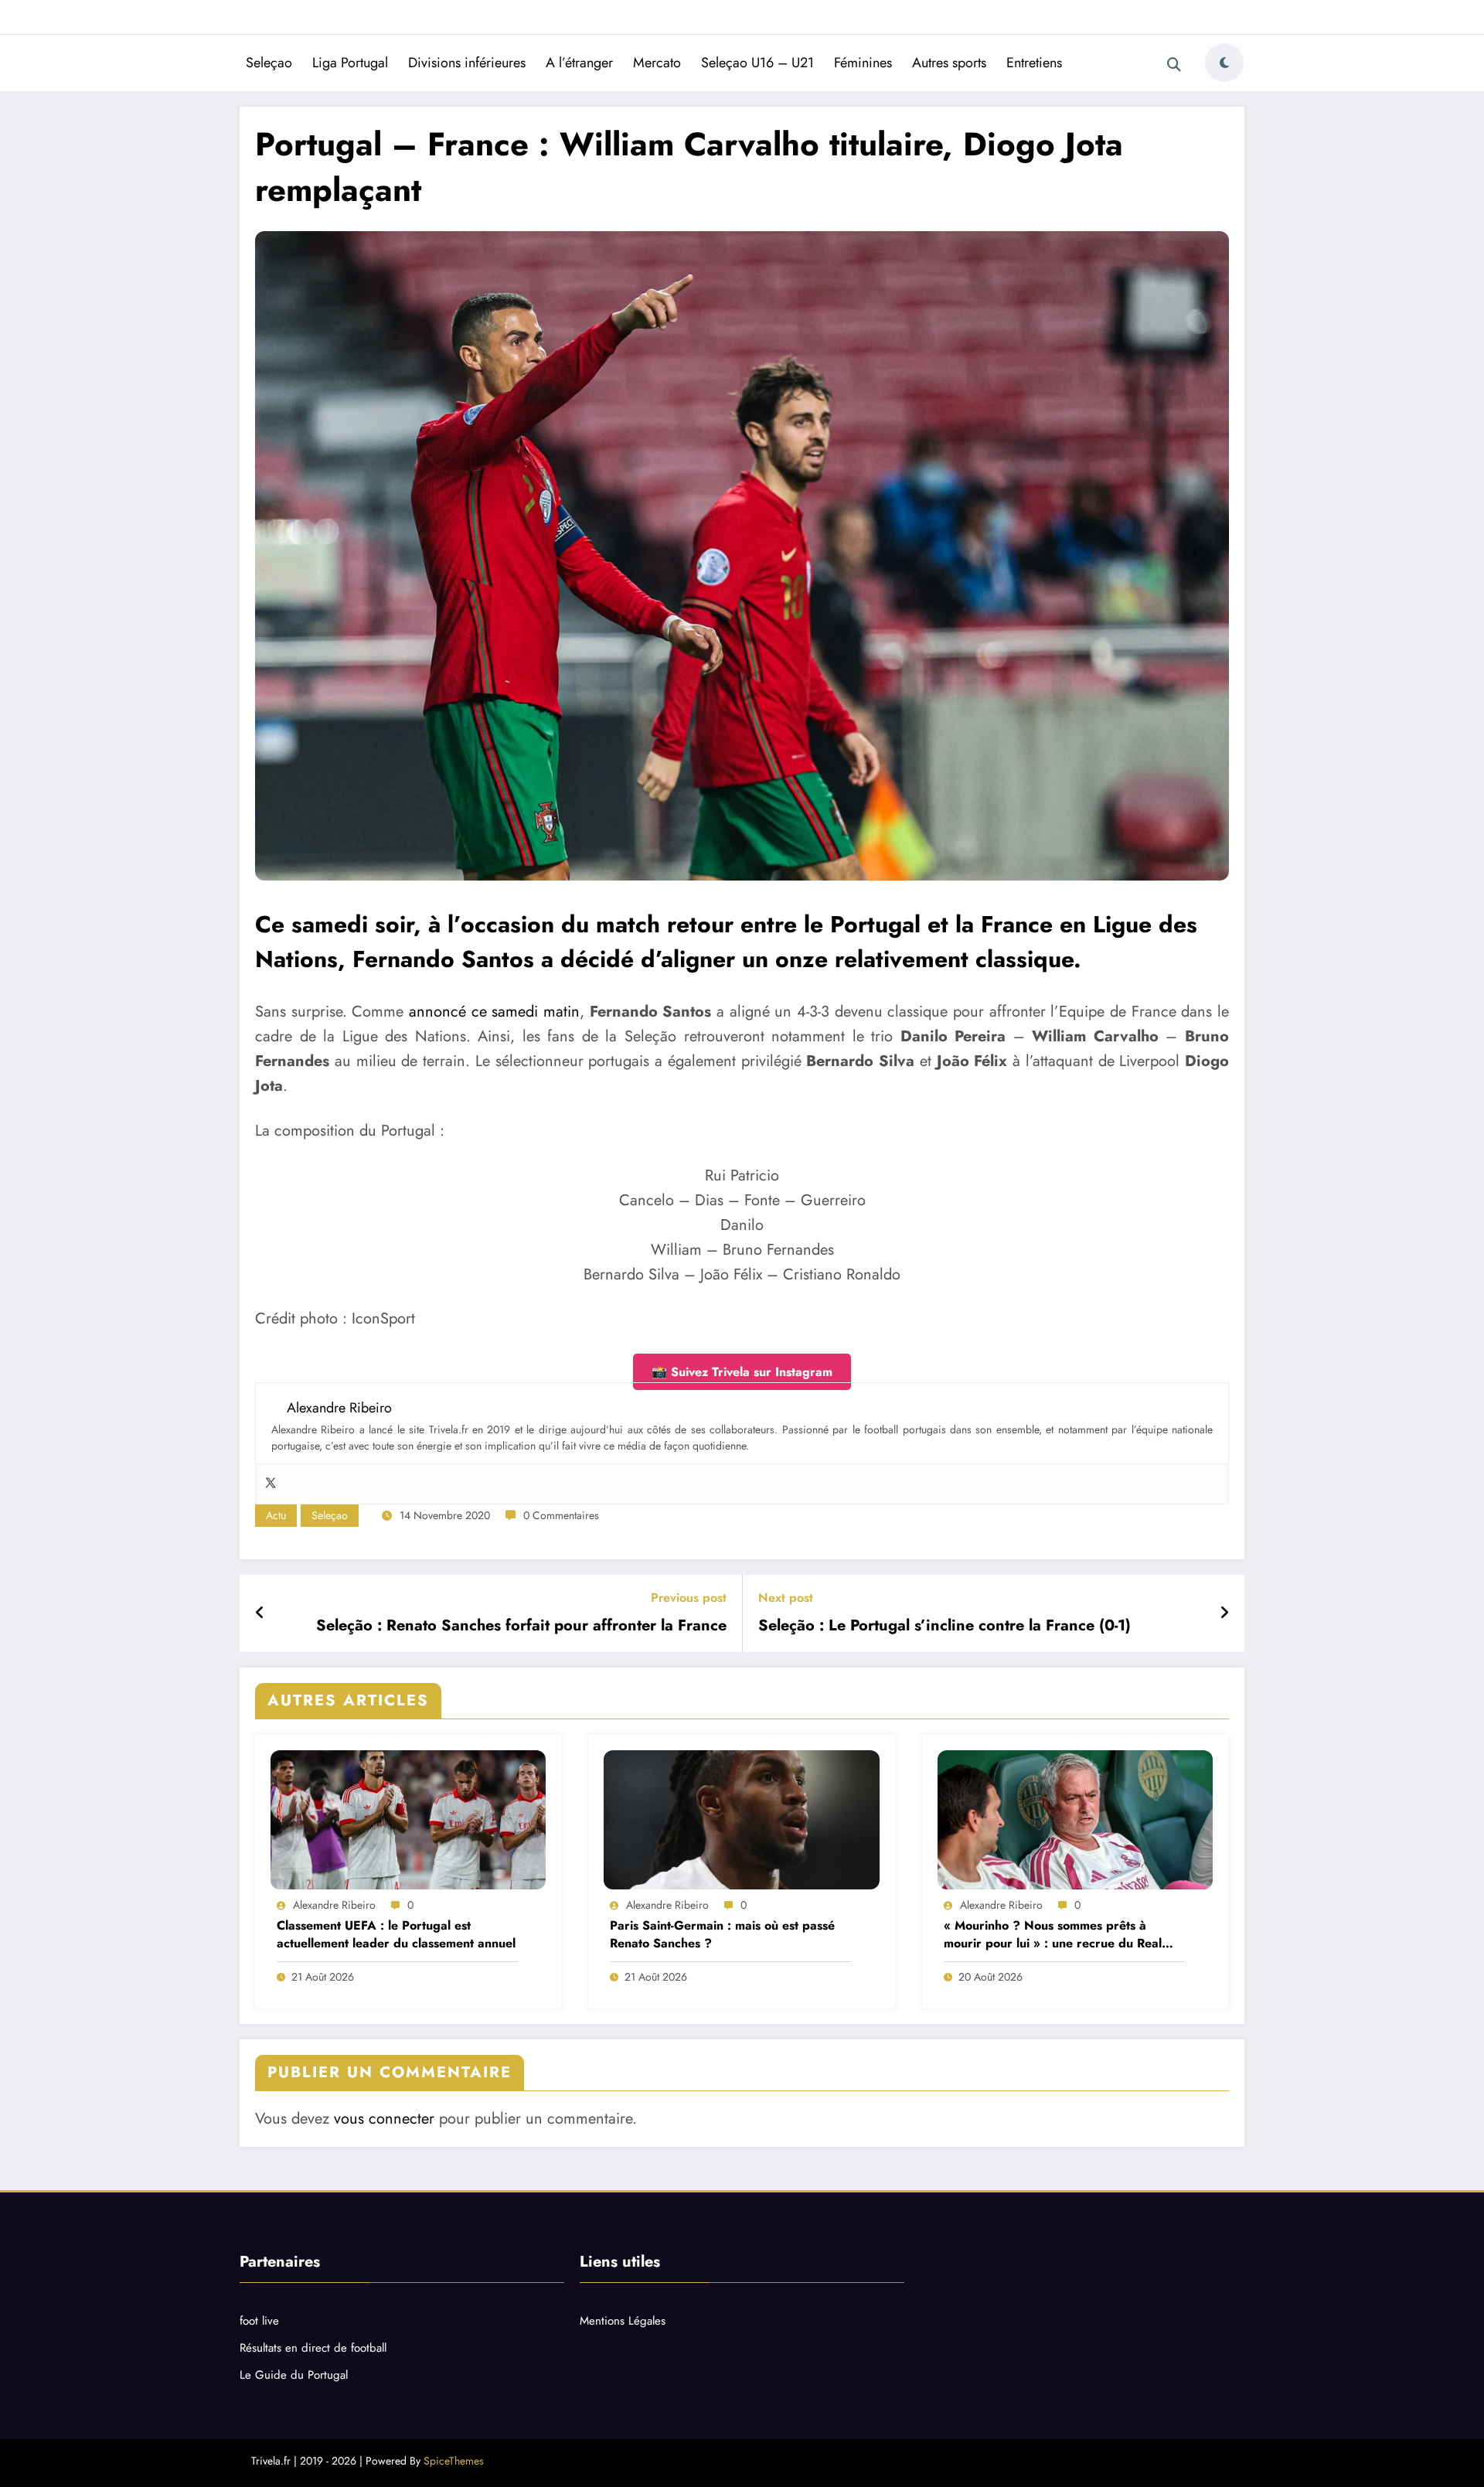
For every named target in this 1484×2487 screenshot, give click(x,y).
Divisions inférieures (467, 63)
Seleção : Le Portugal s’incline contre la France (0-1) (945, 1626)
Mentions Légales (623, 2321)
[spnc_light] (1224, 63)
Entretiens (1034, 63)
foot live (259, 2321)
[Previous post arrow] (260, 1613)
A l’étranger (579, 63)
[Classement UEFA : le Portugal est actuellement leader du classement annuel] (408, 1820)
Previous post (689, 1598)
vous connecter (384, 2119)
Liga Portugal (350, 63)
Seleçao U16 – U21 (757, 63)
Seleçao (269, 63)
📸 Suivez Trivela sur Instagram (742, 1372)
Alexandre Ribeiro (334, 1905)
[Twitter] (271, 1484)
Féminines (863, 63)
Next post (786, 1598)
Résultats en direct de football (313, 2348)
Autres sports (949, 63)
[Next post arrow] (1224, 1613)
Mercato (657, 63)
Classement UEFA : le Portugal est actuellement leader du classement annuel (396, 1934)
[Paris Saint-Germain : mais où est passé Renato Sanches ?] (741, 1820)
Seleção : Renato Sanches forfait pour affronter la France (521, 1626)
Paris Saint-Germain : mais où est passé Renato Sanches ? (722, 1934)
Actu (276, 1515)
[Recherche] (1174, 65)
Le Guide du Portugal (294, 2375)
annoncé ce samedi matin (494, 1012)
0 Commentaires (561, 1515)
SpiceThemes (454, 2461)
